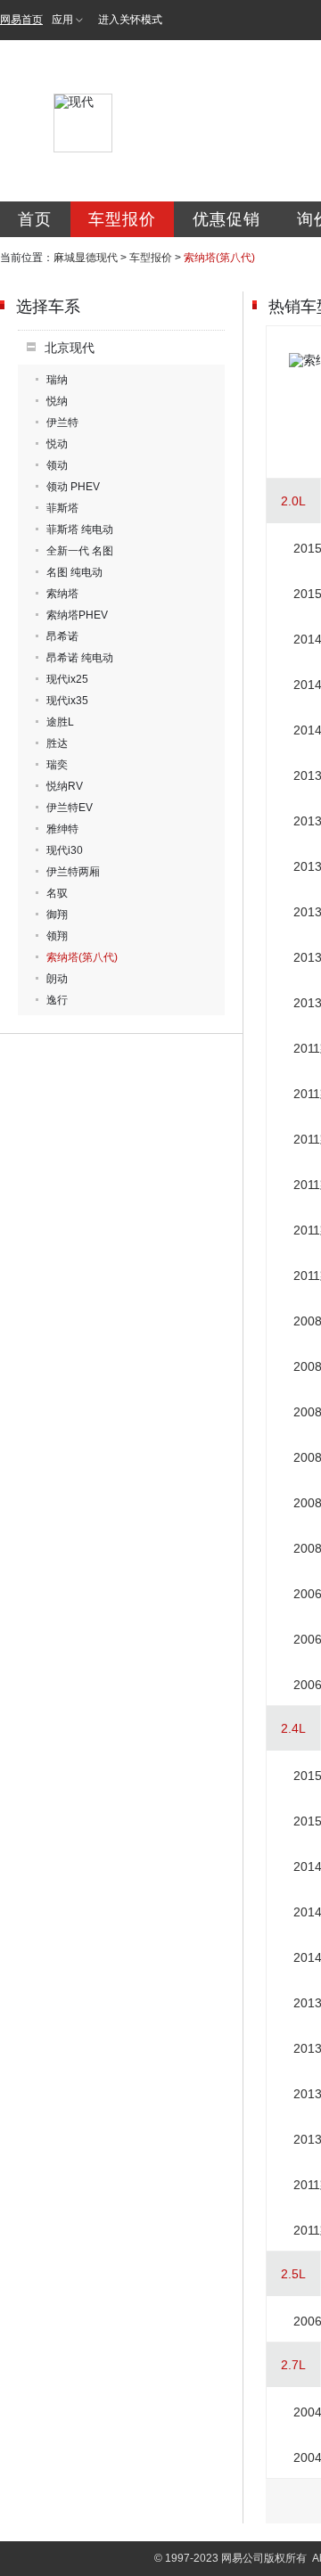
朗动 (57, 979)
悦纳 (57, 401)
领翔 (57, 936)
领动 (57, 465)
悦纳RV (65, 786)
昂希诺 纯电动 (80, 658)
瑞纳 (57, 380)
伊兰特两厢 (73, 872)
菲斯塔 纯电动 (80, 529)
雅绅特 (62, 829)
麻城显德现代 (86, 258)
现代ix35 (67, 701)
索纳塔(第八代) (82, 957)
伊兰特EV (70, 808)
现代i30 (65, 850)
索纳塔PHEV (77, 615)
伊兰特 (62, 422)
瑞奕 (57, 765)
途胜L (60, 722)
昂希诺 (62, 636)
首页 (35, 219)
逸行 (57, 1000)
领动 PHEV (73, 487)
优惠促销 (226, 219)
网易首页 (21, 20)
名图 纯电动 (74, 572)
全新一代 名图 (80, 551)
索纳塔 (62, 594)
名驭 (57, 893)
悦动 (57, 444)
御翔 (57, 915)
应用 (62, 20)
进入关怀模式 (130, 20)
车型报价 (122, 219)
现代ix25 (67, 679)
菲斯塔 (62, 508)
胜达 (57, 743)
